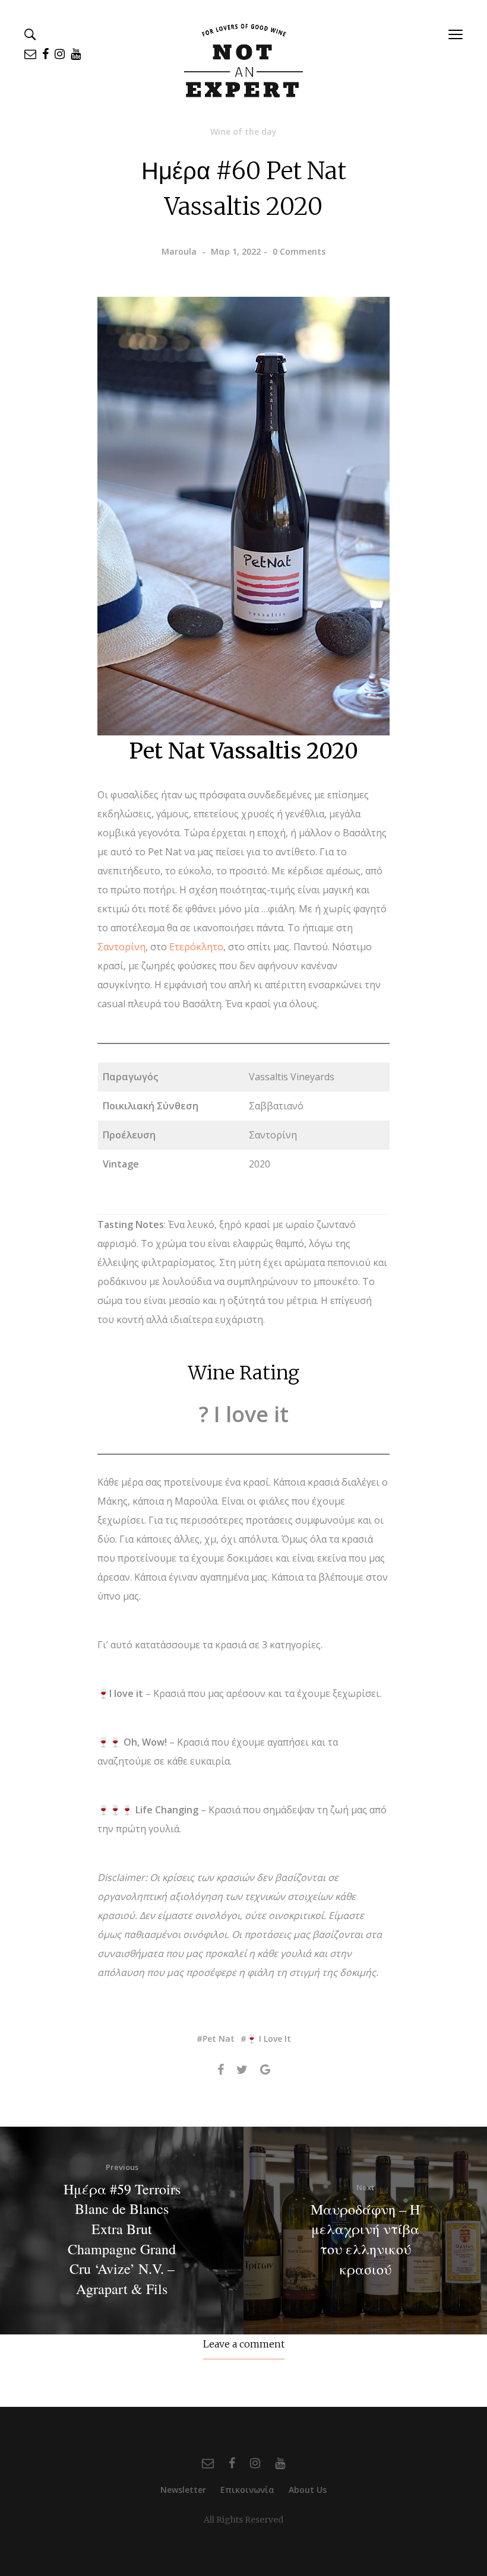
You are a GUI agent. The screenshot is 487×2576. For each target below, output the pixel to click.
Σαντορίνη (121, 947)
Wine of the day (243, 131)
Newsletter (183, 2490)
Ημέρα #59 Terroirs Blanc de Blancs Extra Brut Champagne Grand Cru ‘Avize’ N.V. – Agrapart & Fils (122, 2239)
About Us (308, 2490)
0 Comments (299, 251)
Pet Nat (219, 2039)
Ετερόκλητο (196, 947)
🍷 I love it (269, 2039)
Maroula (179, 251)
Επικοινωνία (247, 2490)
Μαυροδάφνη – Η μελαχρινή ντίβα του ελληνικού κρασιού (365, 2239)
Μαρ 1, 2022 (236, 251)
